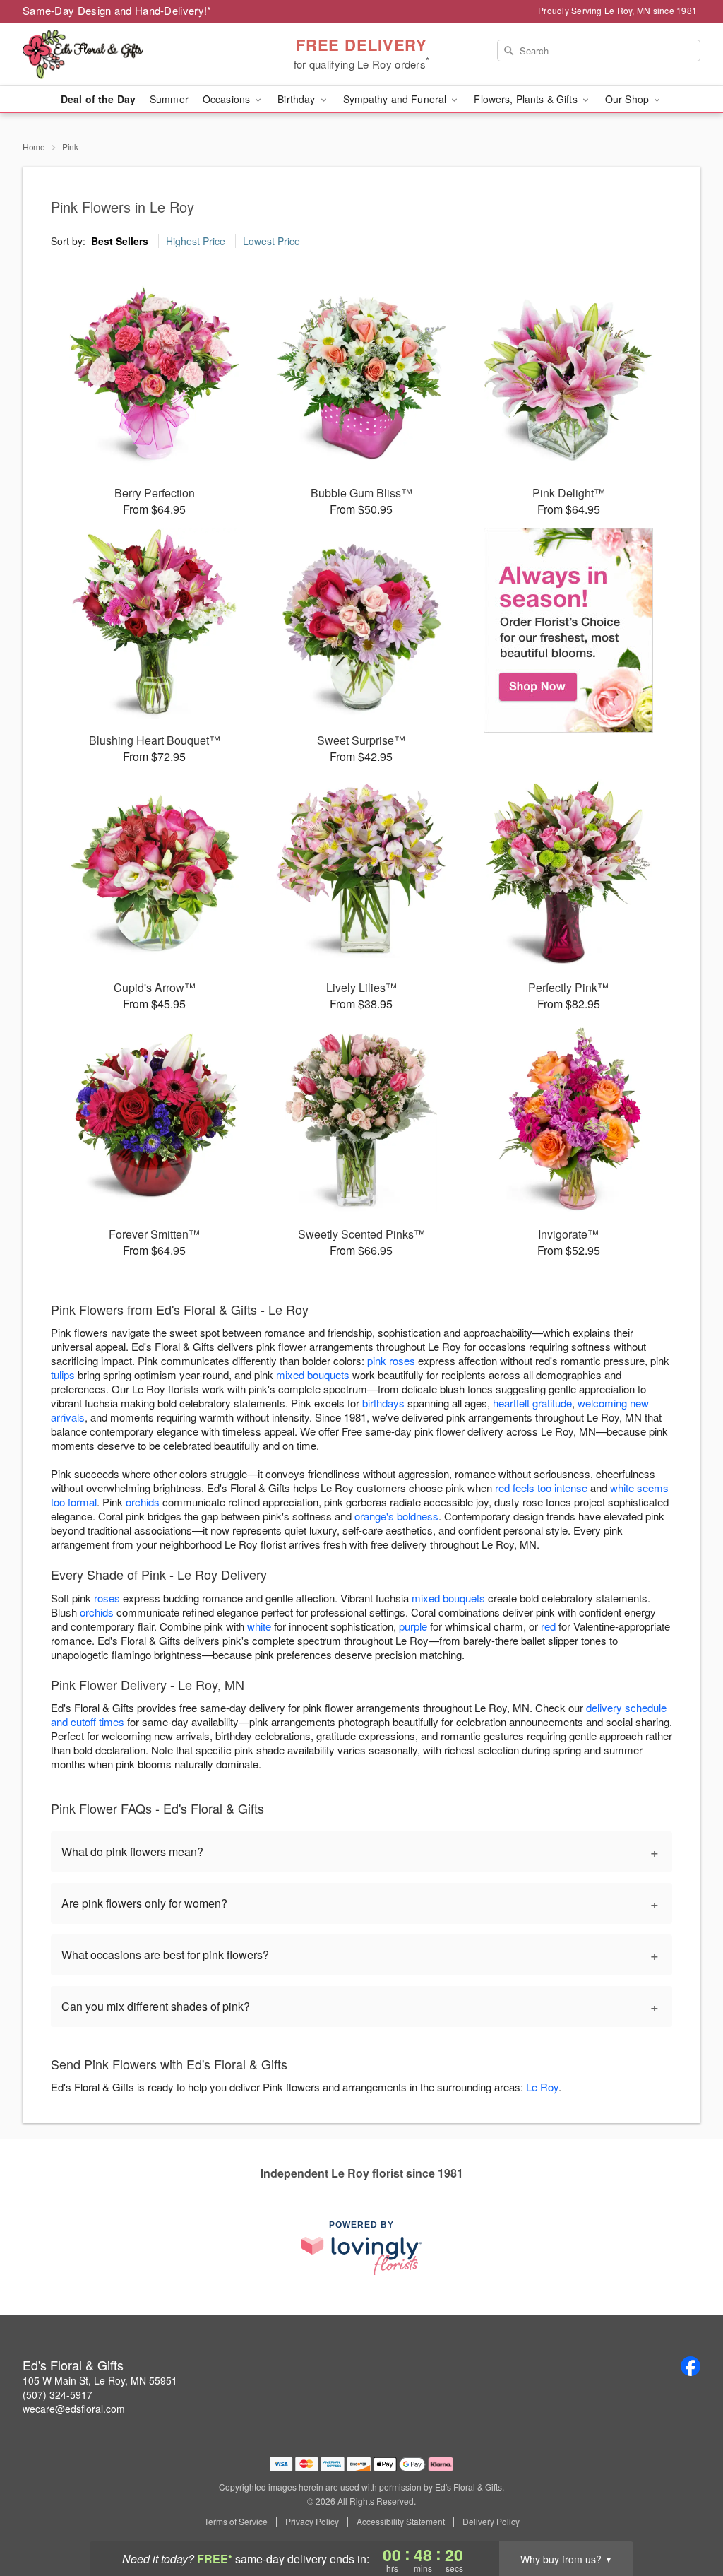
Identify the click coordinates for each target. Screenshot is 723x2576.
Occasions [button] (228, 99)
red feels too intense (541, 1488)
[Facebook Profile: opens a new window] (691, 2366)
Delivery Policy (491, 2522)
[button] (686, 2516)
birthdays (383, 1403)
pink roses (391, 1360)
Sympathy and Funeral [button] (396, 99)
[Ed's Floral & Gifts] (124, 54)
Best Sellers (120, 241)
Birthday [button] (298, 99)
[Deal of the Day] (569, 630)
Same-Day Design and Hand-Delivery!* (117, 10)
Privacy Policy (312, 2522)
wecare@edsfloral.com (74, 2409)
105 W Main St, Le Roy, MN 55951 (100, 2380)
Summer (169, 99)
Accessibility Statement (401, 2522)
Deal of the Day (98, 99)
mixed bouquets (313, 1375)
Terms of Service (236, 2522)
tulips (63, 1375)
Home (34, 147)
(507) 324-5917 (58, 2394)
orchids (143, 1502)
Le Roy (542, 2087)
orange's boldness (396, 1516)
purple (413, 1626)
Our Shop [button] (628, 99)
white (259, 1626)
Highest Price (196, 241)
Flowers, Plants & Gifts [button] (527, 99)
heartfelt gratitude (532, 1403)
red (548, 1626)
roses (107, 1598)
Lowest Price (271, 241)
